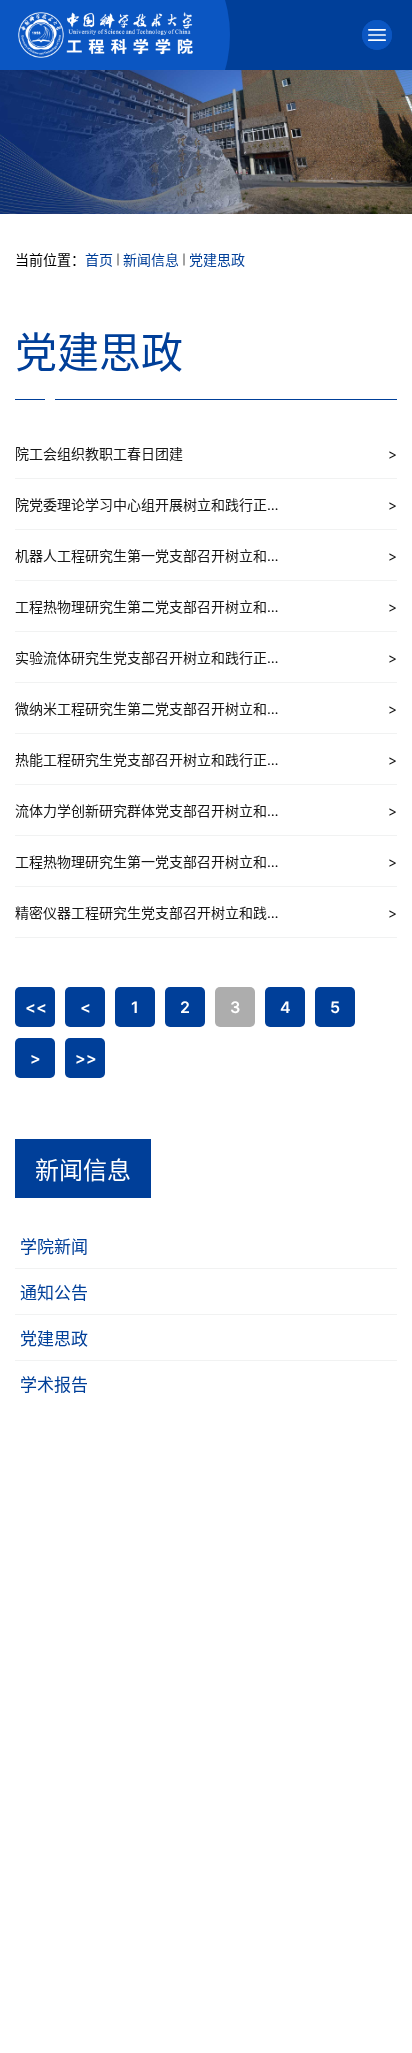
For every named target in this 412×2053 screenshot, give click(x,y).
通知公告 (54, 1293)
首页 (99, 259)
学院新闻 (54, 1247)
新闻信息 (151, 259)
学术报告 (54, 1385)
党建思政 (217, 259)
